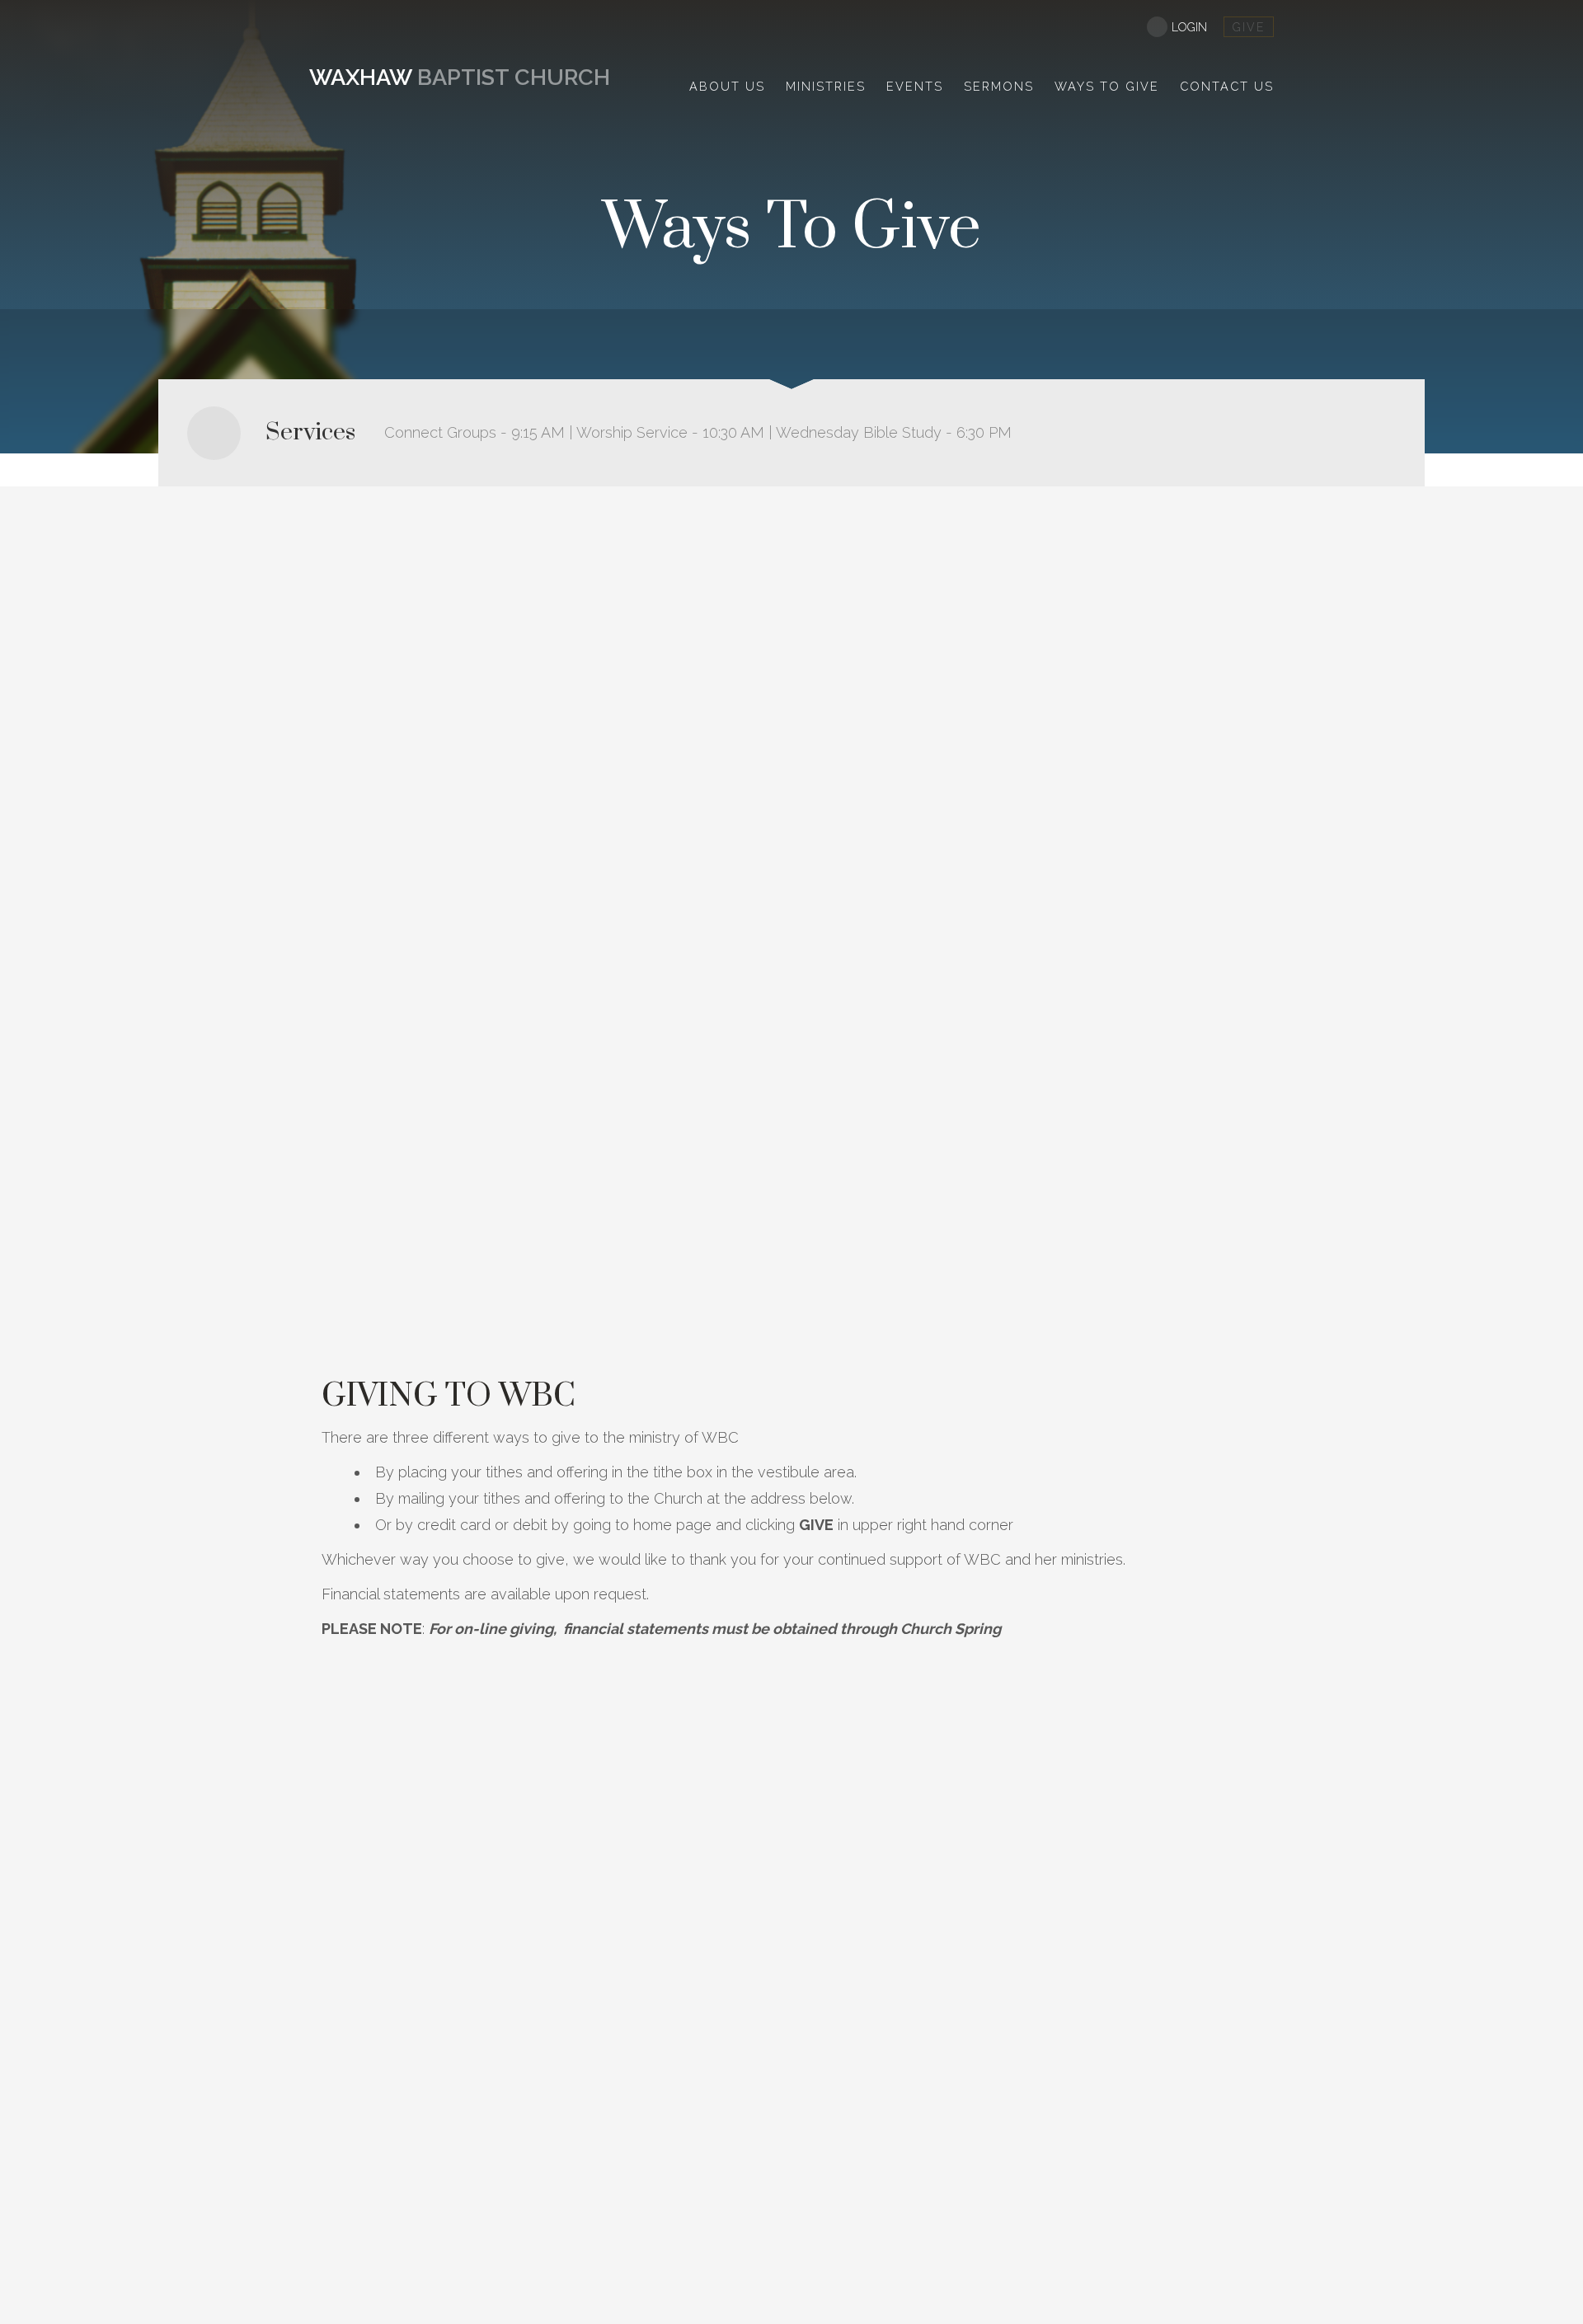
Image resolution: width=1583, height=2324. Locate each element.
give (1249, 27)
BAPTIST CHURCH (460, 77)
